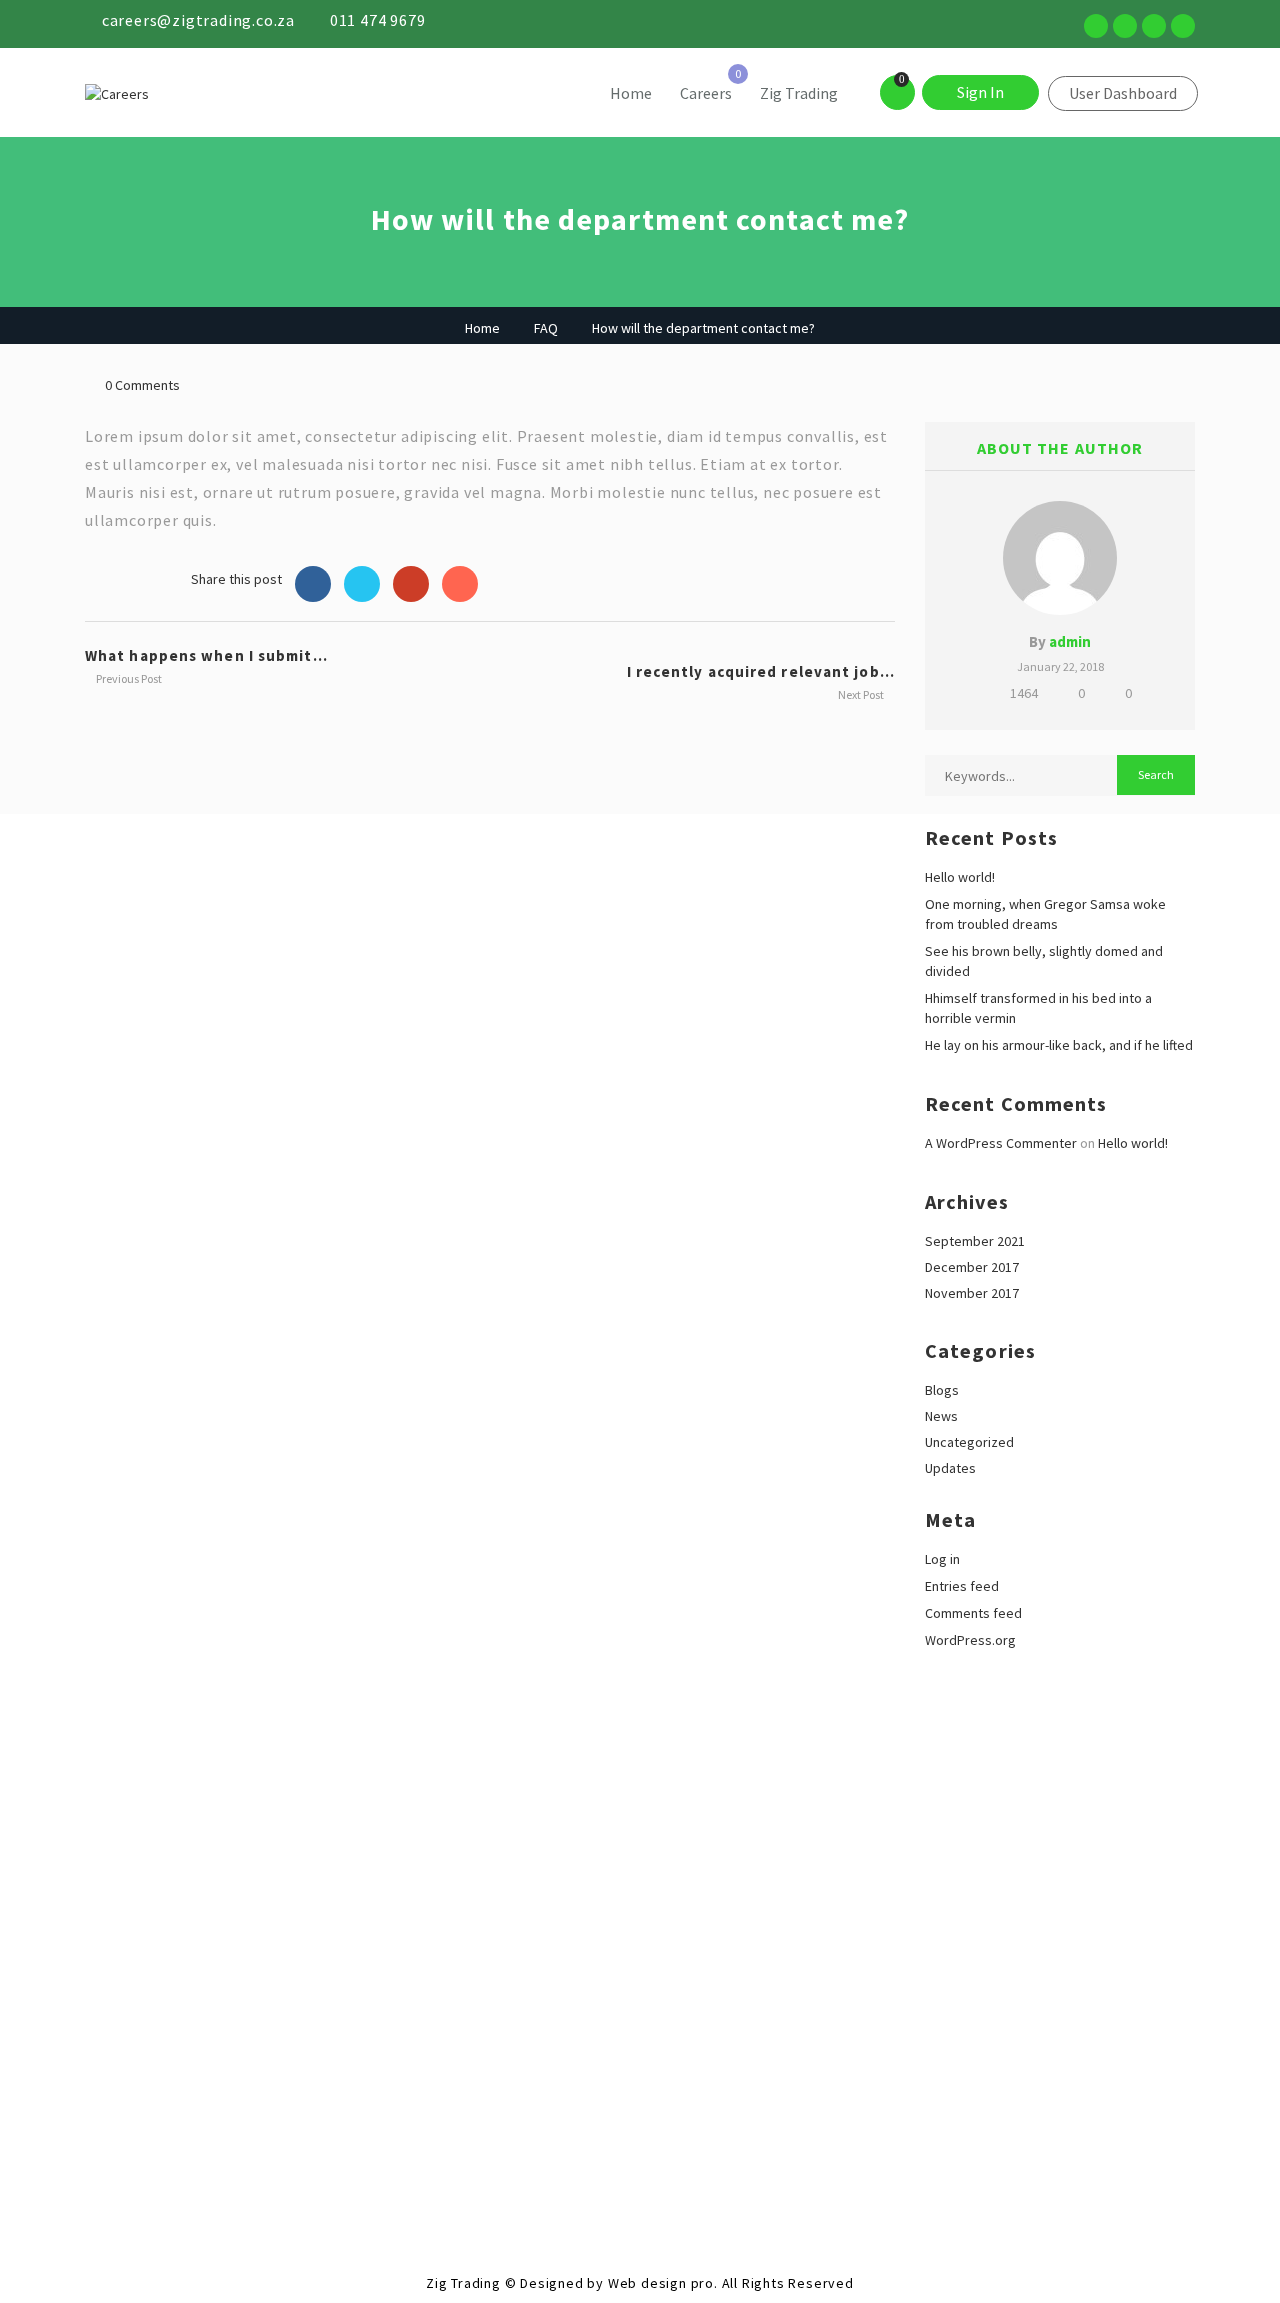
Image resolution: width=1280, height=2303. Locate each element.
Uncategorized (969, 1442)
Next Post (862, 694)
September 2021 (975, 1241)
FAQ (546, 328)
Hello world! (960, 877)
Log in (942, 1559)
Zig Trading (799, 93)
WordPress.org (970, 1640)
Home (631, 93)
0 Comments (142, 385)
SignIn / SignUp (44, 2118)
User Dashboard (1123, 93)
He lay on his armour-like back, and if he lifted (1059, 1045)
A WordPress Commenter (1001, 1143)
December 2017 (972, 1267)
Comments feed (973, 1613)
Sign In (980, 92)
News (941, 1416)
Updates (950, 1468)
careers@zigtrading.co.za (198, 20)
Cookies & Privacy (54, 2078)
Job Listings (36, 2138)
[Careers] (224, 93)
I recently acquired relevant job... (761, 671)
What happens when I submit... (206, 655)
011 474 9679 (378, 20)
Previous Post (128, 678)
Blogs (942, 1390)
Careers (706, 93)
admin (1070, 641)
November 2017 (972, 1293)
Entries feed (962, 1586)
